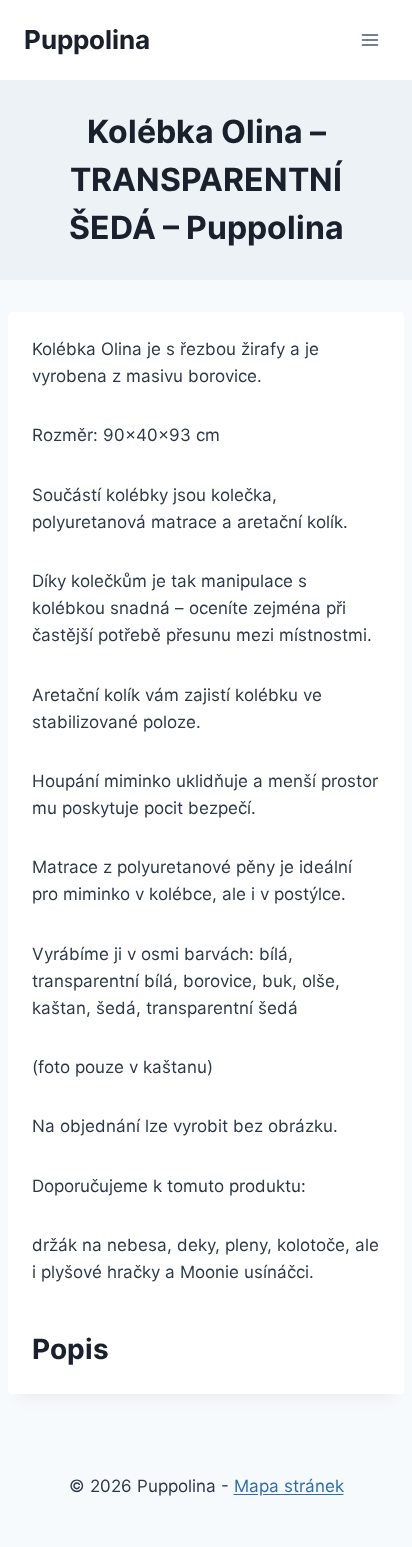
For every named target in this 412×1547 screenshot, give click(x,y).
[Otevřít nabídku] (369, 39)
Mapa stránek (289, 1486)
